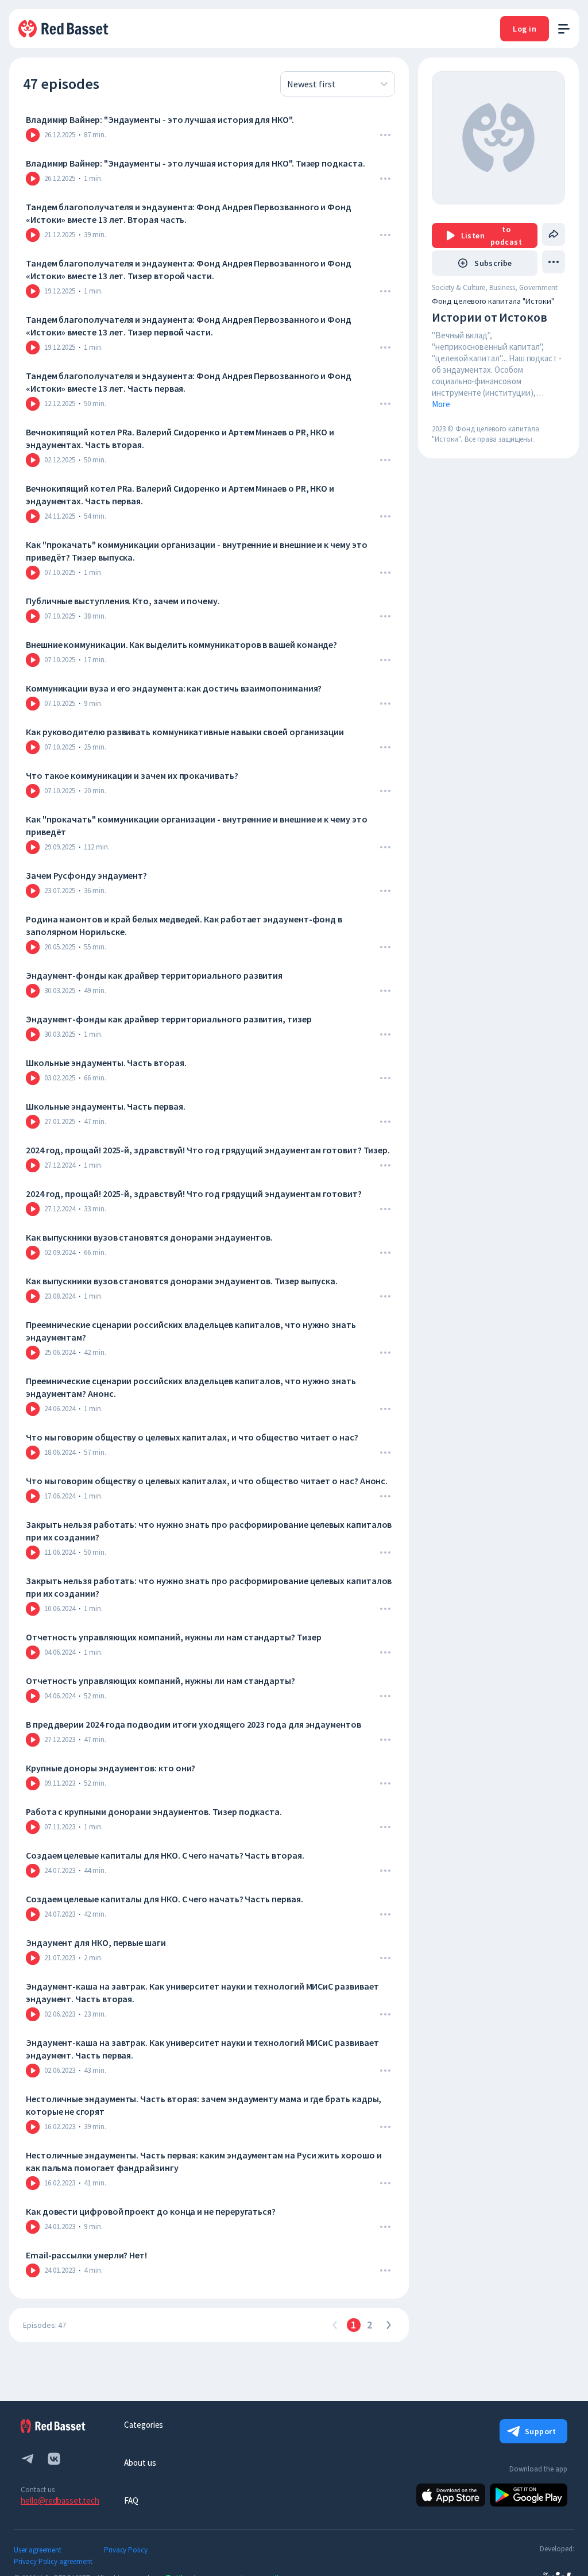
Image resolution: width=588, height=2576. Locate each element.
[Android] (529, 2495)
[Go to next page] (388, 2325)
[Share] (554, 234)
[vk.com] (54, 2459)
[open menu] (564, 29)
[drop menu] (385, 135)
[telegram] (28, 2459)
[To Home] (64, 29)
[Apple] (451, 2495)
